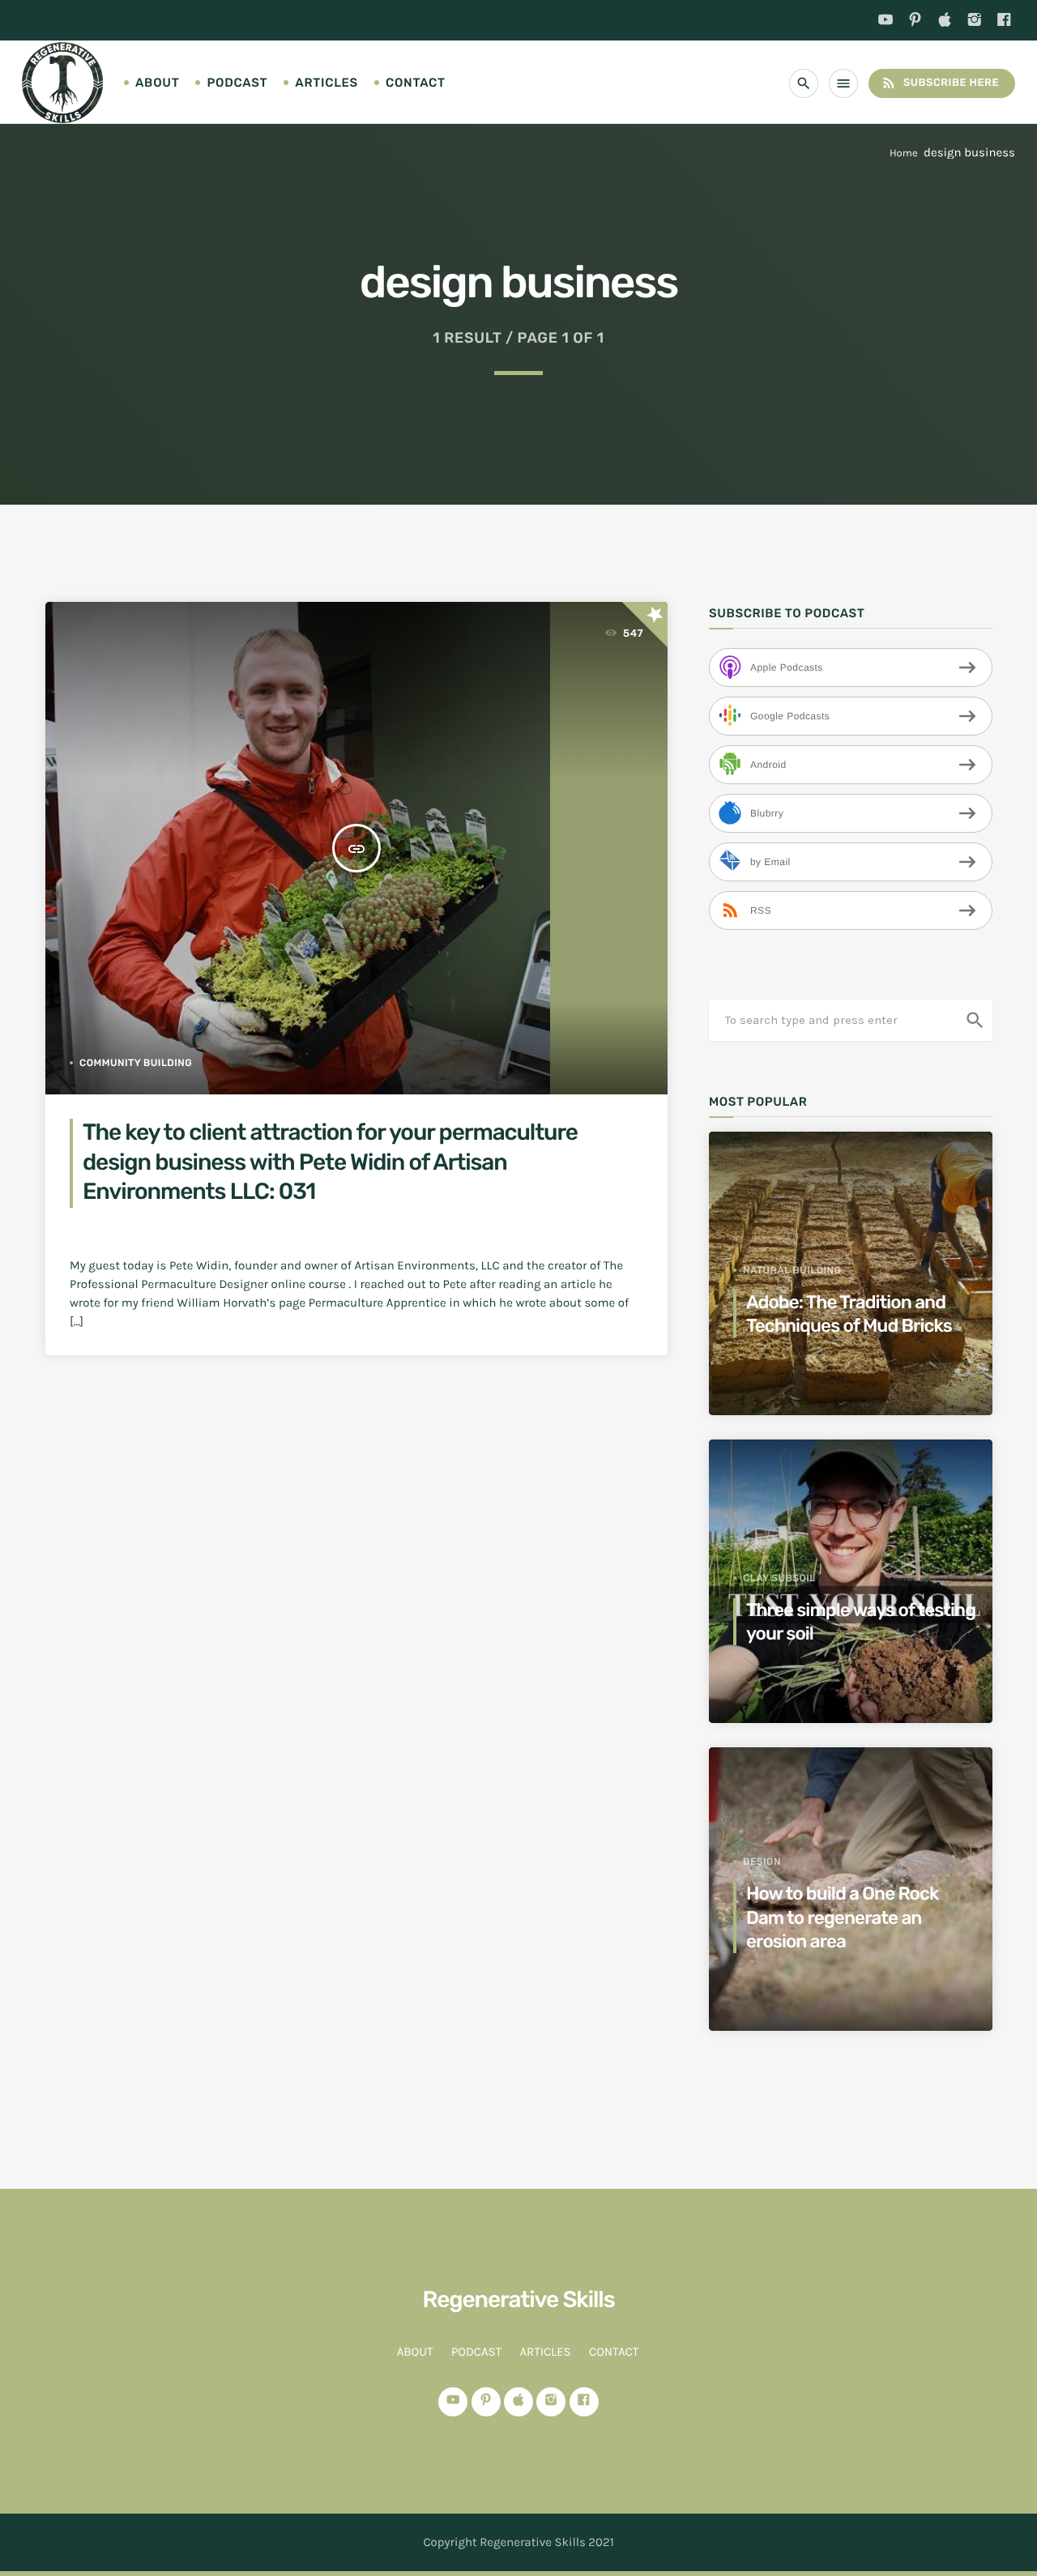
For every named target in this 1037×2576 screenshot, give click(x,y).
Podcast (237, 83)
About (157, 83)
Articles (326, 83)
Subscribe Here (940, 83)
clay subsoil (779, 1578)
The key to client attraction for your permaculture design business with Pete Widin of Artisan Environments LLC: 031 (330, 1162)
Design (762, 1862)
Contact (416, 83)
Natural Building (792, 1270)
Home (904, 154)
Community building (136, 1063)
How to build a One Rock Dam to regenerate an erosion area (842, 1917)
